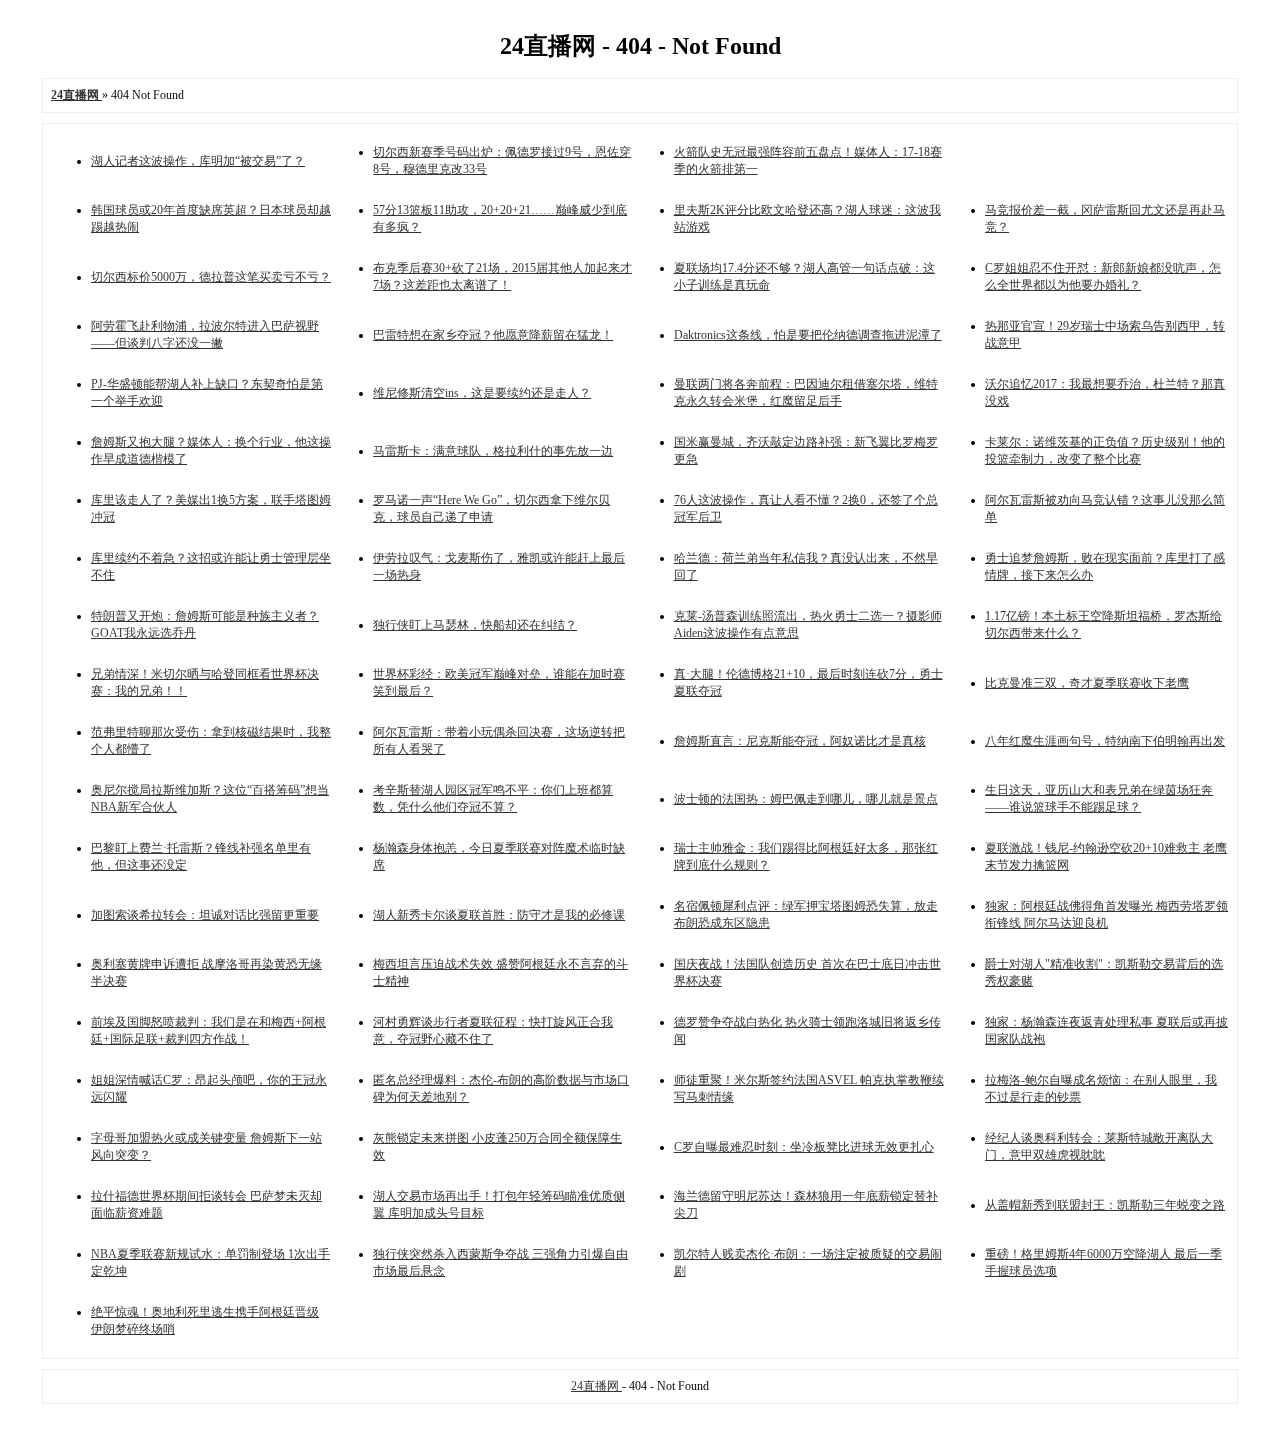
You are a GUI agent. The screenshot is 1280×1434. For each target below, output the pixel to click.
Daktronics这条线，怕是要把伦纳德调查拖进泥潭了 (808, 335)
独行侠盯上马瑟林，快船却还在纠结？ (475, 625)
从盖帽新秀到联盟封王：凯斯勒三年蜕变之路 (1105, 1205)
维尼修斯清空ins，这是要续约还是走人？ (482, 393)
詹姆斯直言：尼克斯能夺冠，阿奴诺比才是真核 (800, 741)
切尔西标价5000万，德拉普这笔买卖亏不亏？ (211, 277)
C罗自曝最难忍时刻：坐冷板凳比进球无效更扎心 (804, 1147)
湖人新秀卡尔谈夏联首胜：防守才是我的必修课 (499, 915)
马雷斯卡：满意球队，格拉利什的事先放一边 (493, 451)
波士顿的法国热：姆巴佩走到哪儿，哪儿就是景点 (806, 799)
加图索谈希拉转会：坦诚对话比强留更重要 (205, 915)
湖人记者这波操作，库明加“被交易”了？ (198, 161)
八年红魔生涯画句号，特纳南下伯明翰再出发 (1105, 741)
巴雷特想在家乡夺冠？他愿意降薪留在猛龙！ (493, 335)
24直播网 (596, 1386)
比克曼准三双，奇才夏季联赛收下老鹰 (1087, 683)
